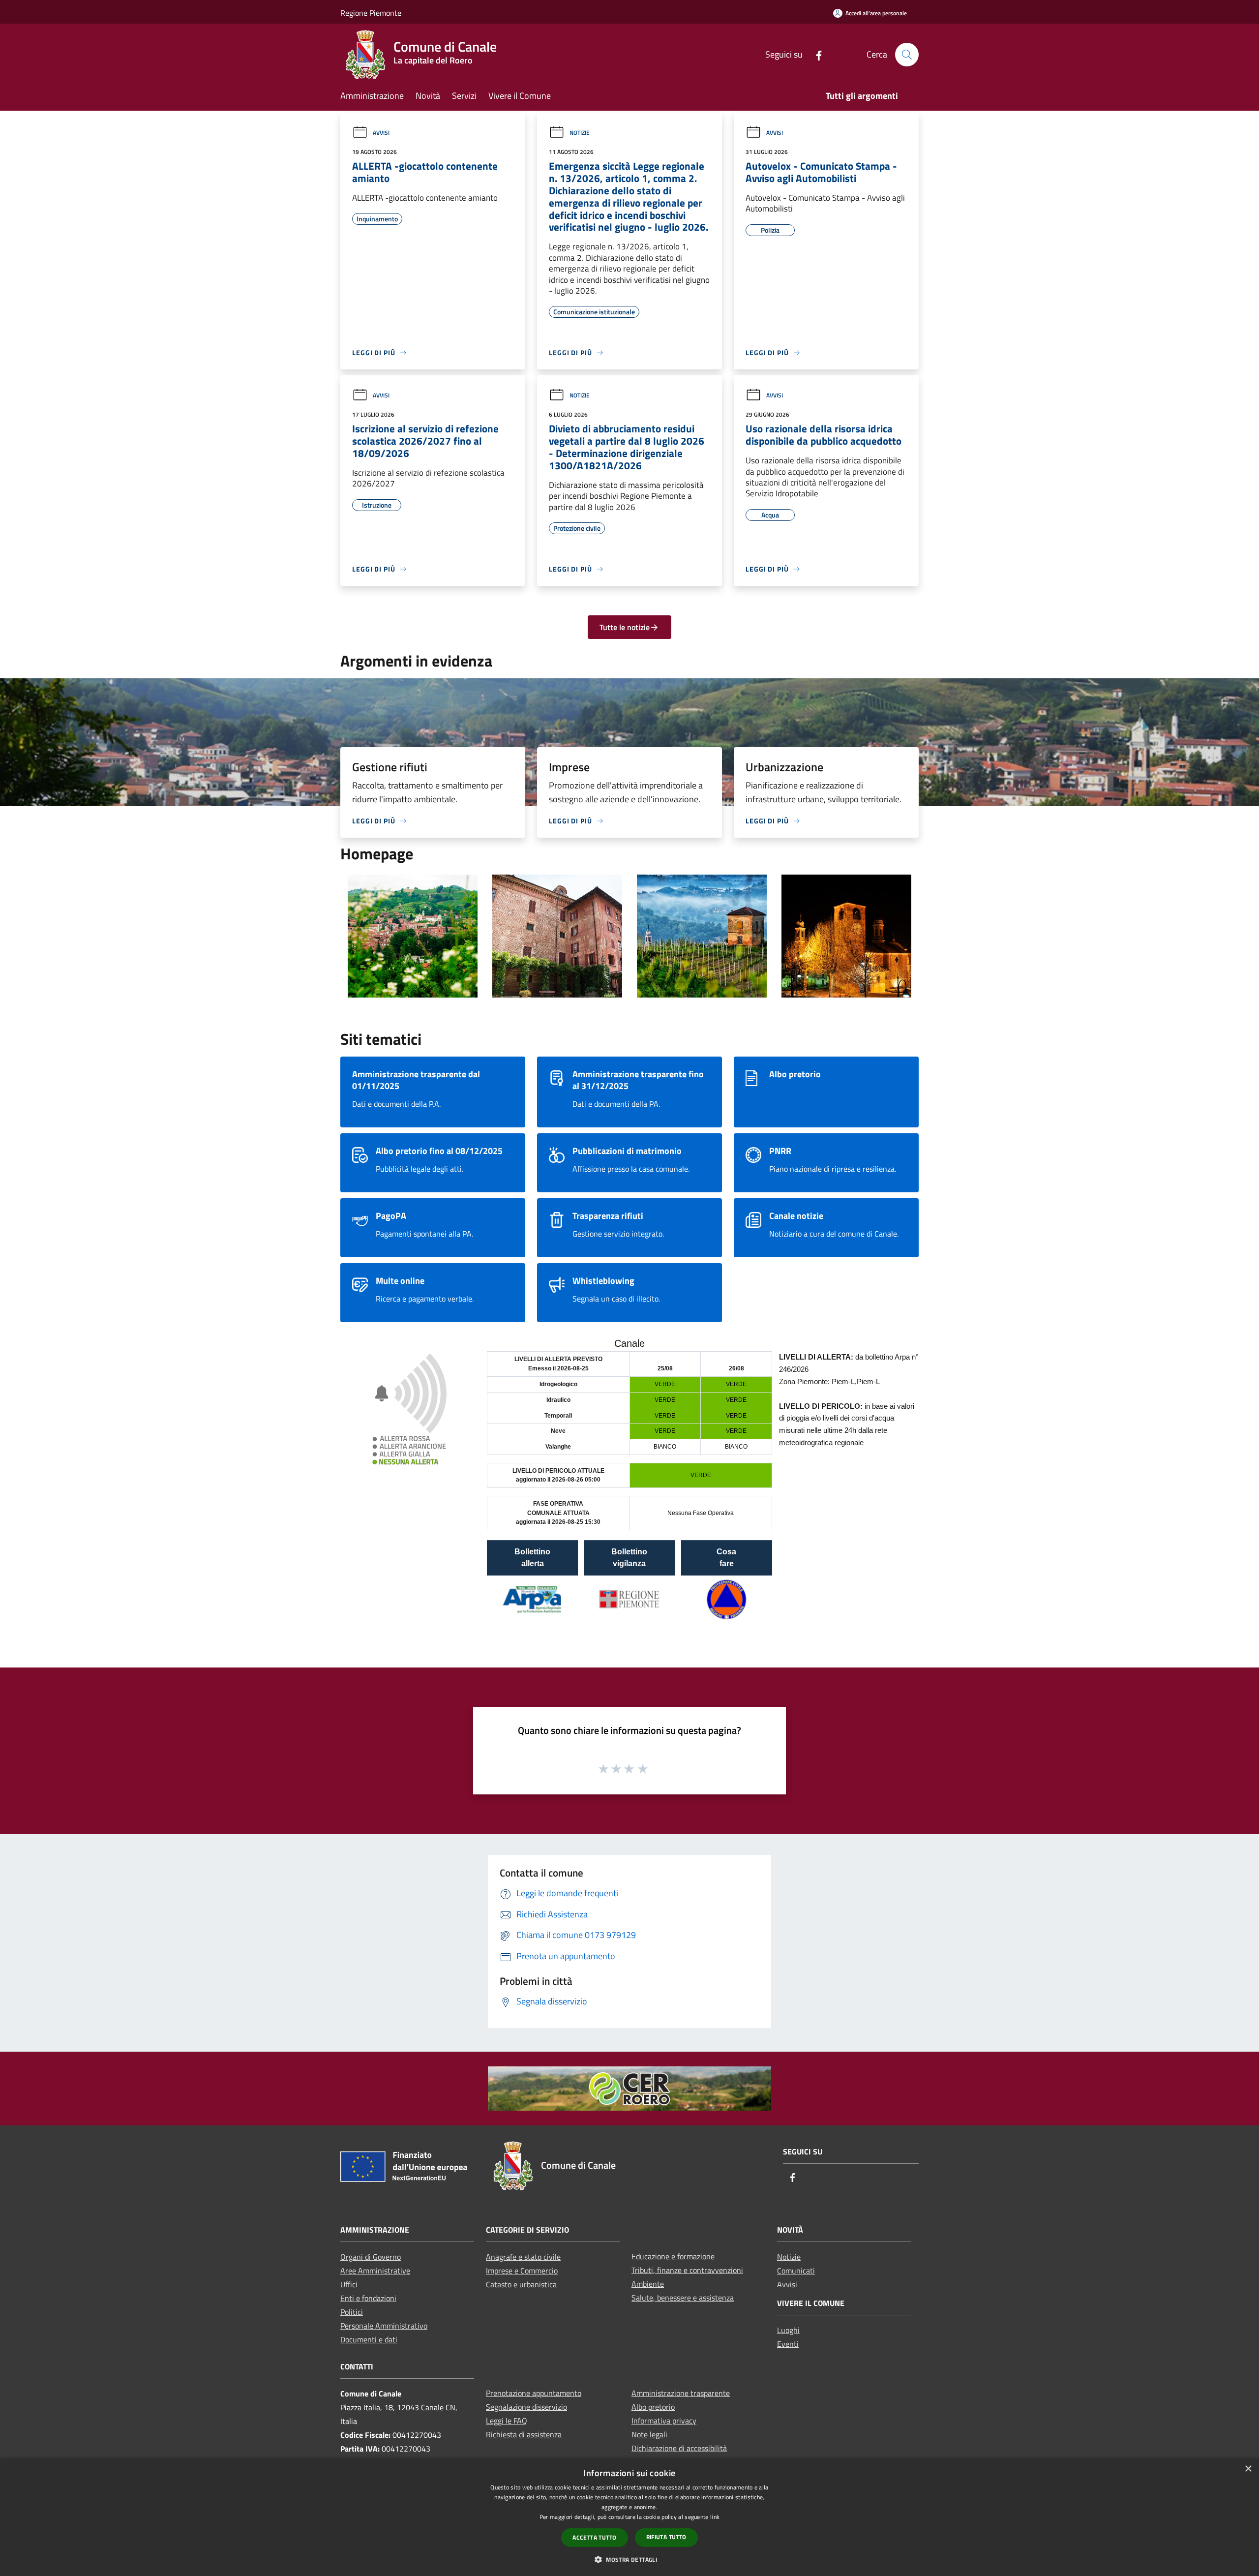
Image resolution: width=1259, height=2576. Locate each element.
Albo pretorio (653, 2407)
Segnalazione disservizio (526, 2407)
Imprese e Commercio (522, 2271)
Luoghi (788, 2330)
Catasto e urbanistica (521, 2284)
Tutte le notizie (625, 627)
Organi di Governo (371, 2257)
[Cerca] (907, 55)
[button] (629, 2559)
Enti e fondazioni (368, 2298)
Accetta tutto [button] (594, 2537)
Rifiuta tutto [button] (666, 2537)
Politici (352, 2312)
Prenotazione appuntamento (534, 2393)
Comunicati (796, 2271)
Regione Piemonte (371, 13)
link (715, 2517)
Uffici (349, 2284)
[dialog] (629, 2517)
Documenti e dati (369, 2339)
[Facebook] (815, 54)
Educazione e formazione (673, 2256)
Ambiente (648, 2284)
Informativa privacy (664, 2421)
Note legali (649, 2434)
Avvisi (381, 133)
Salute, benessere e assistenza (683, 2298)
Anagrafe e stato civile (523, 2257)
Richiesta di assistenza (524, 2434)
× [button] (1248, 2469)
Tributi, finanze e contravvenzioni (687, 2270)
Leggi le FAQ (507, 2421)
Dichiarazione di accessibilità (679, 2448)
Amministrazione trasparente (681, 2393)
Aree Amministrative (375, 2271)
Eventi (788, 2344)
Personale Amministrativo (384, 2326)
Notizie (580, 133)
